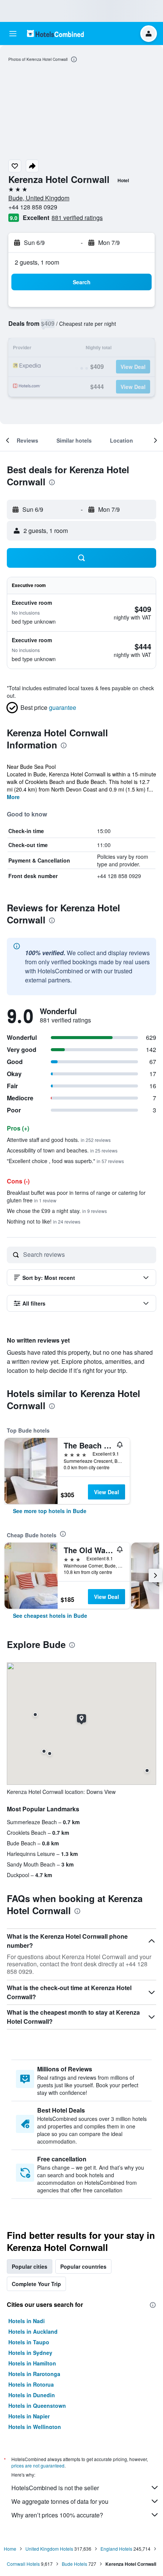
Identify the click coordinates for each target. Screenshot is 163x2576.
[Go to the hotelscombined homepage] (55, 33)
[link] (50, 1511)
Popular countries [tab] (83, 2266)
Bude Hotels (74, 2564)
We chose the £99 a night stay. (57, 1211)
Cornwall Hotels (23, 2564)
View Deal (107, 1492)
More (13, 797)
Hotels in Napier (29, 2416)
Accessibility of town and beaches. (62, 1150)
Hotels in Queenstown (37, 2406)
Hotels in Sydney (30, 2353)
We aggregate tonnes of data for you (60, 2501)
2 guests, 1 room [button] (37, 262)
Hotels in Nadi (27, 2321)
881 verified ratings (77, 218)
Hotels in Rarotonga (34, 2374)
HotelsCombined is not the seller (55, 2488)
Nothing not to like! (44, 1221)
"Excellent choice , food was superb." (65, 1161)
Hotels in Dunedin (32, 2395)
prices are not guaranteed (38, 2465)
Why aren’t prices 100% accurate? (57, 2515)
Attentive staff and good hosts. (59, 1140)
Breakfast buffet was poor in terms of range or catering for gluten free (76, 1196)
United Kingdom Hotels (49, 2549)
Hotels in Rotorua (31, 2384)
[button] (13, 34)
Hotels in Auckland (33, 2331)
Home (10, 2549)
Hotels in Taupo (29, 2342)
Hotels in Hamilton (32, 2363)
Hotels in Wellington (35, 2427)
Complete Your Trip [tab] (36, 2284)
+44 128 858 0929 (33, 207)
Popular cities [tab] (30, 2266)
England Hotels (116, 2549)
